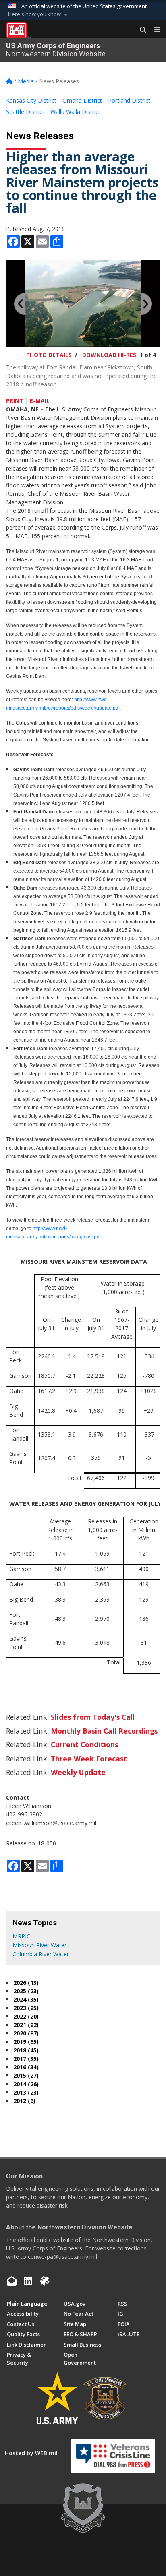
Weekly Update (78, 1772)
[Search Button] (140, 30)
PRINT (15, 401)
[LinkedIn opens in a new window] (28, 2281)
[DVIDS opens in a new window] (44, 2281)
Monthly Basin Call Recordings (104, 1731)
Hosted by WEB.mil (31, 2453)
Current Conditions (84, 1744)
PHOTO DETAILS (49, 355)
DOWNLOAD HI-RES (109, 355)
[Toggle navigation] (154, 30)
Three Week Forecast (89, 1759)
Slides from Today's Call (93, 1717)
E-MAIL (40, 401)
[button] (39, 14)
